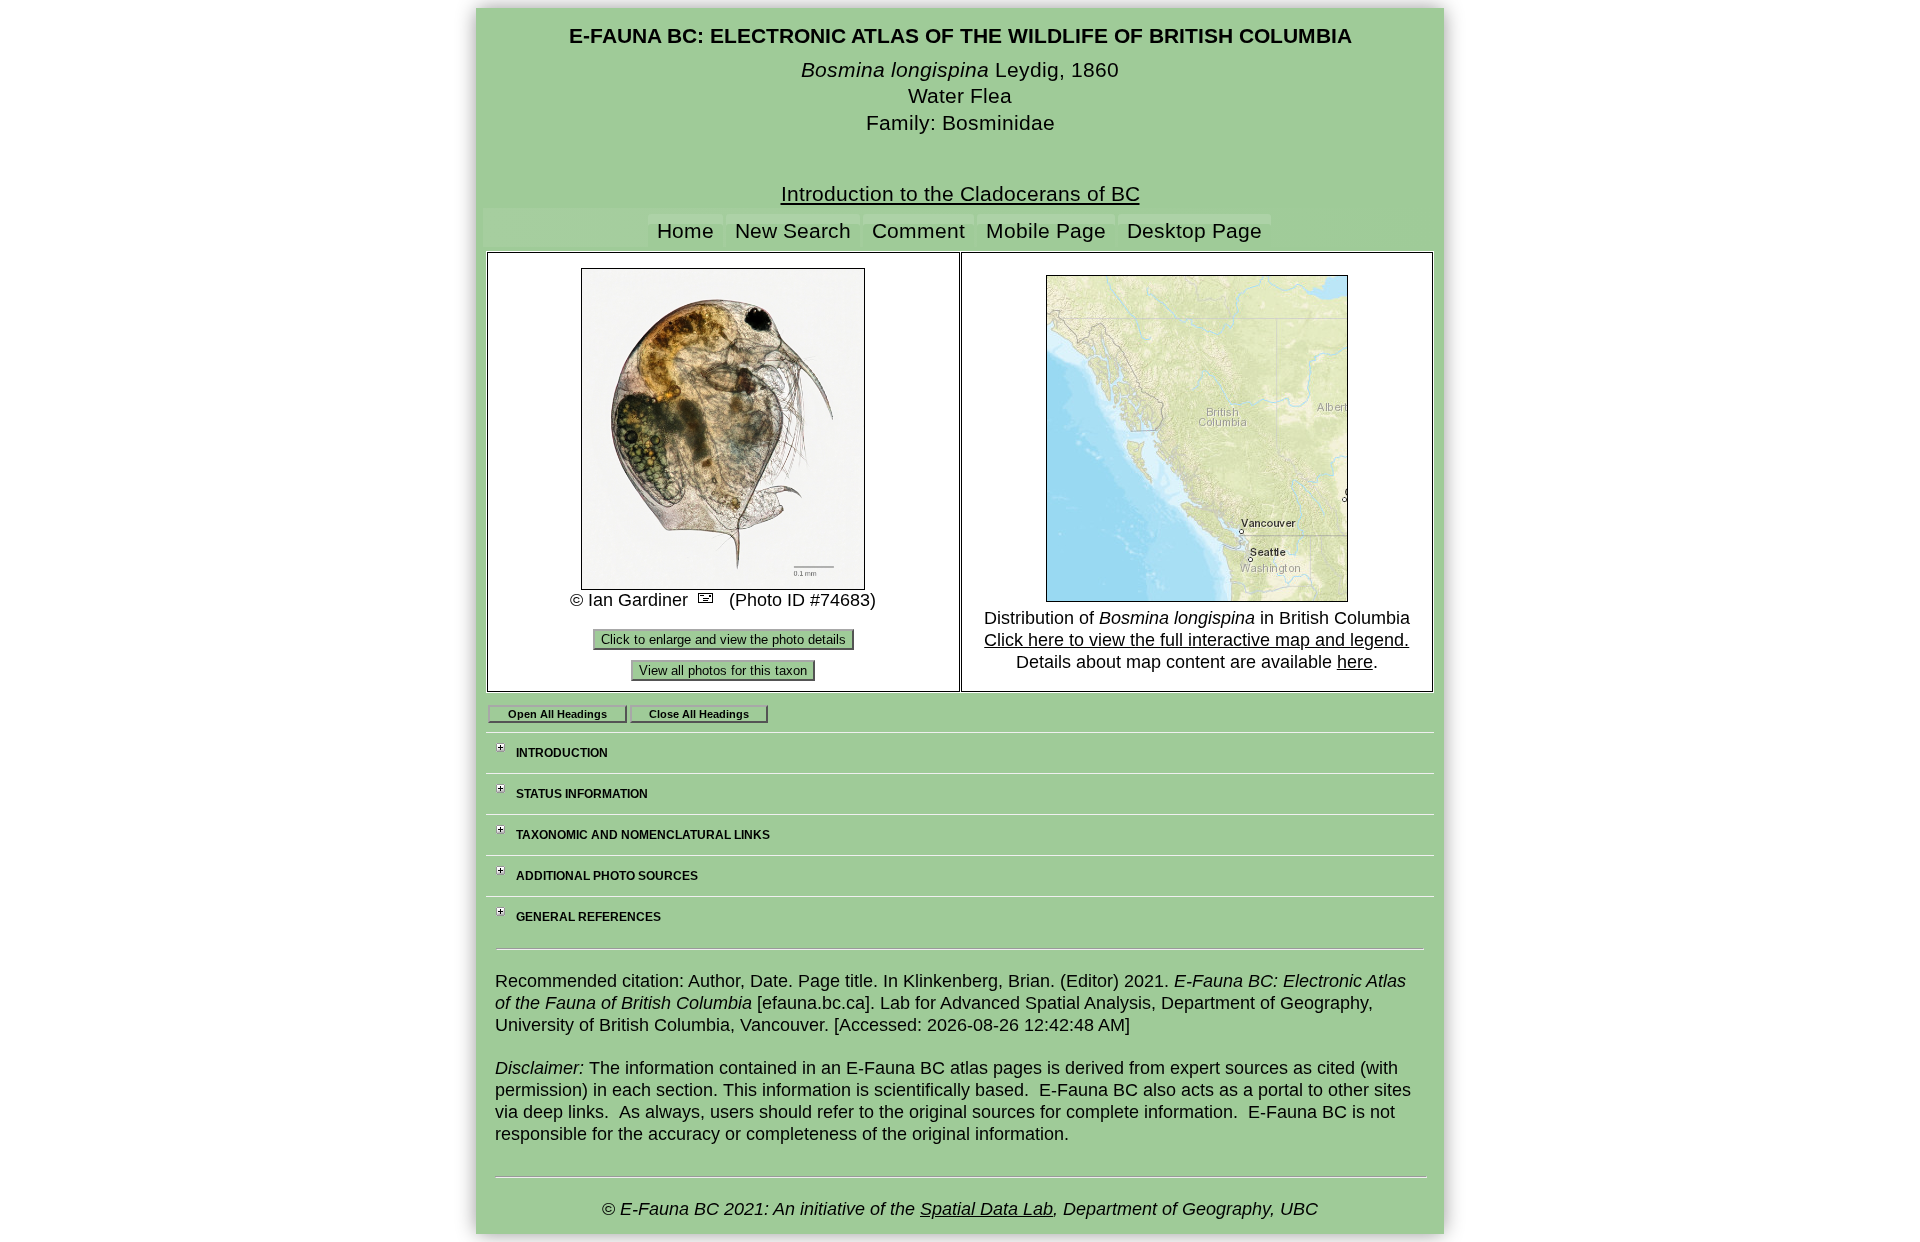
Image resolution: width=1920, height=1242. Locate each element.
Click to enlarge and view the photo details (723, 639)
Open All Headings (557, 714)
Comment (918, 230)
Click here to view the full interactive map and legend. (1196, 640)
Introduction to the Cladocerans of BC (960, 193)
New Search (793, 230)
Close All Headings (699, 714)
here (1355, 662)
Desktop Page (1194, 230)
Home (685, 230)
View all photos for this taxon (723, 670)
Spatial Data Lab (986, 1209)
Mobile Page (1046, 230)
